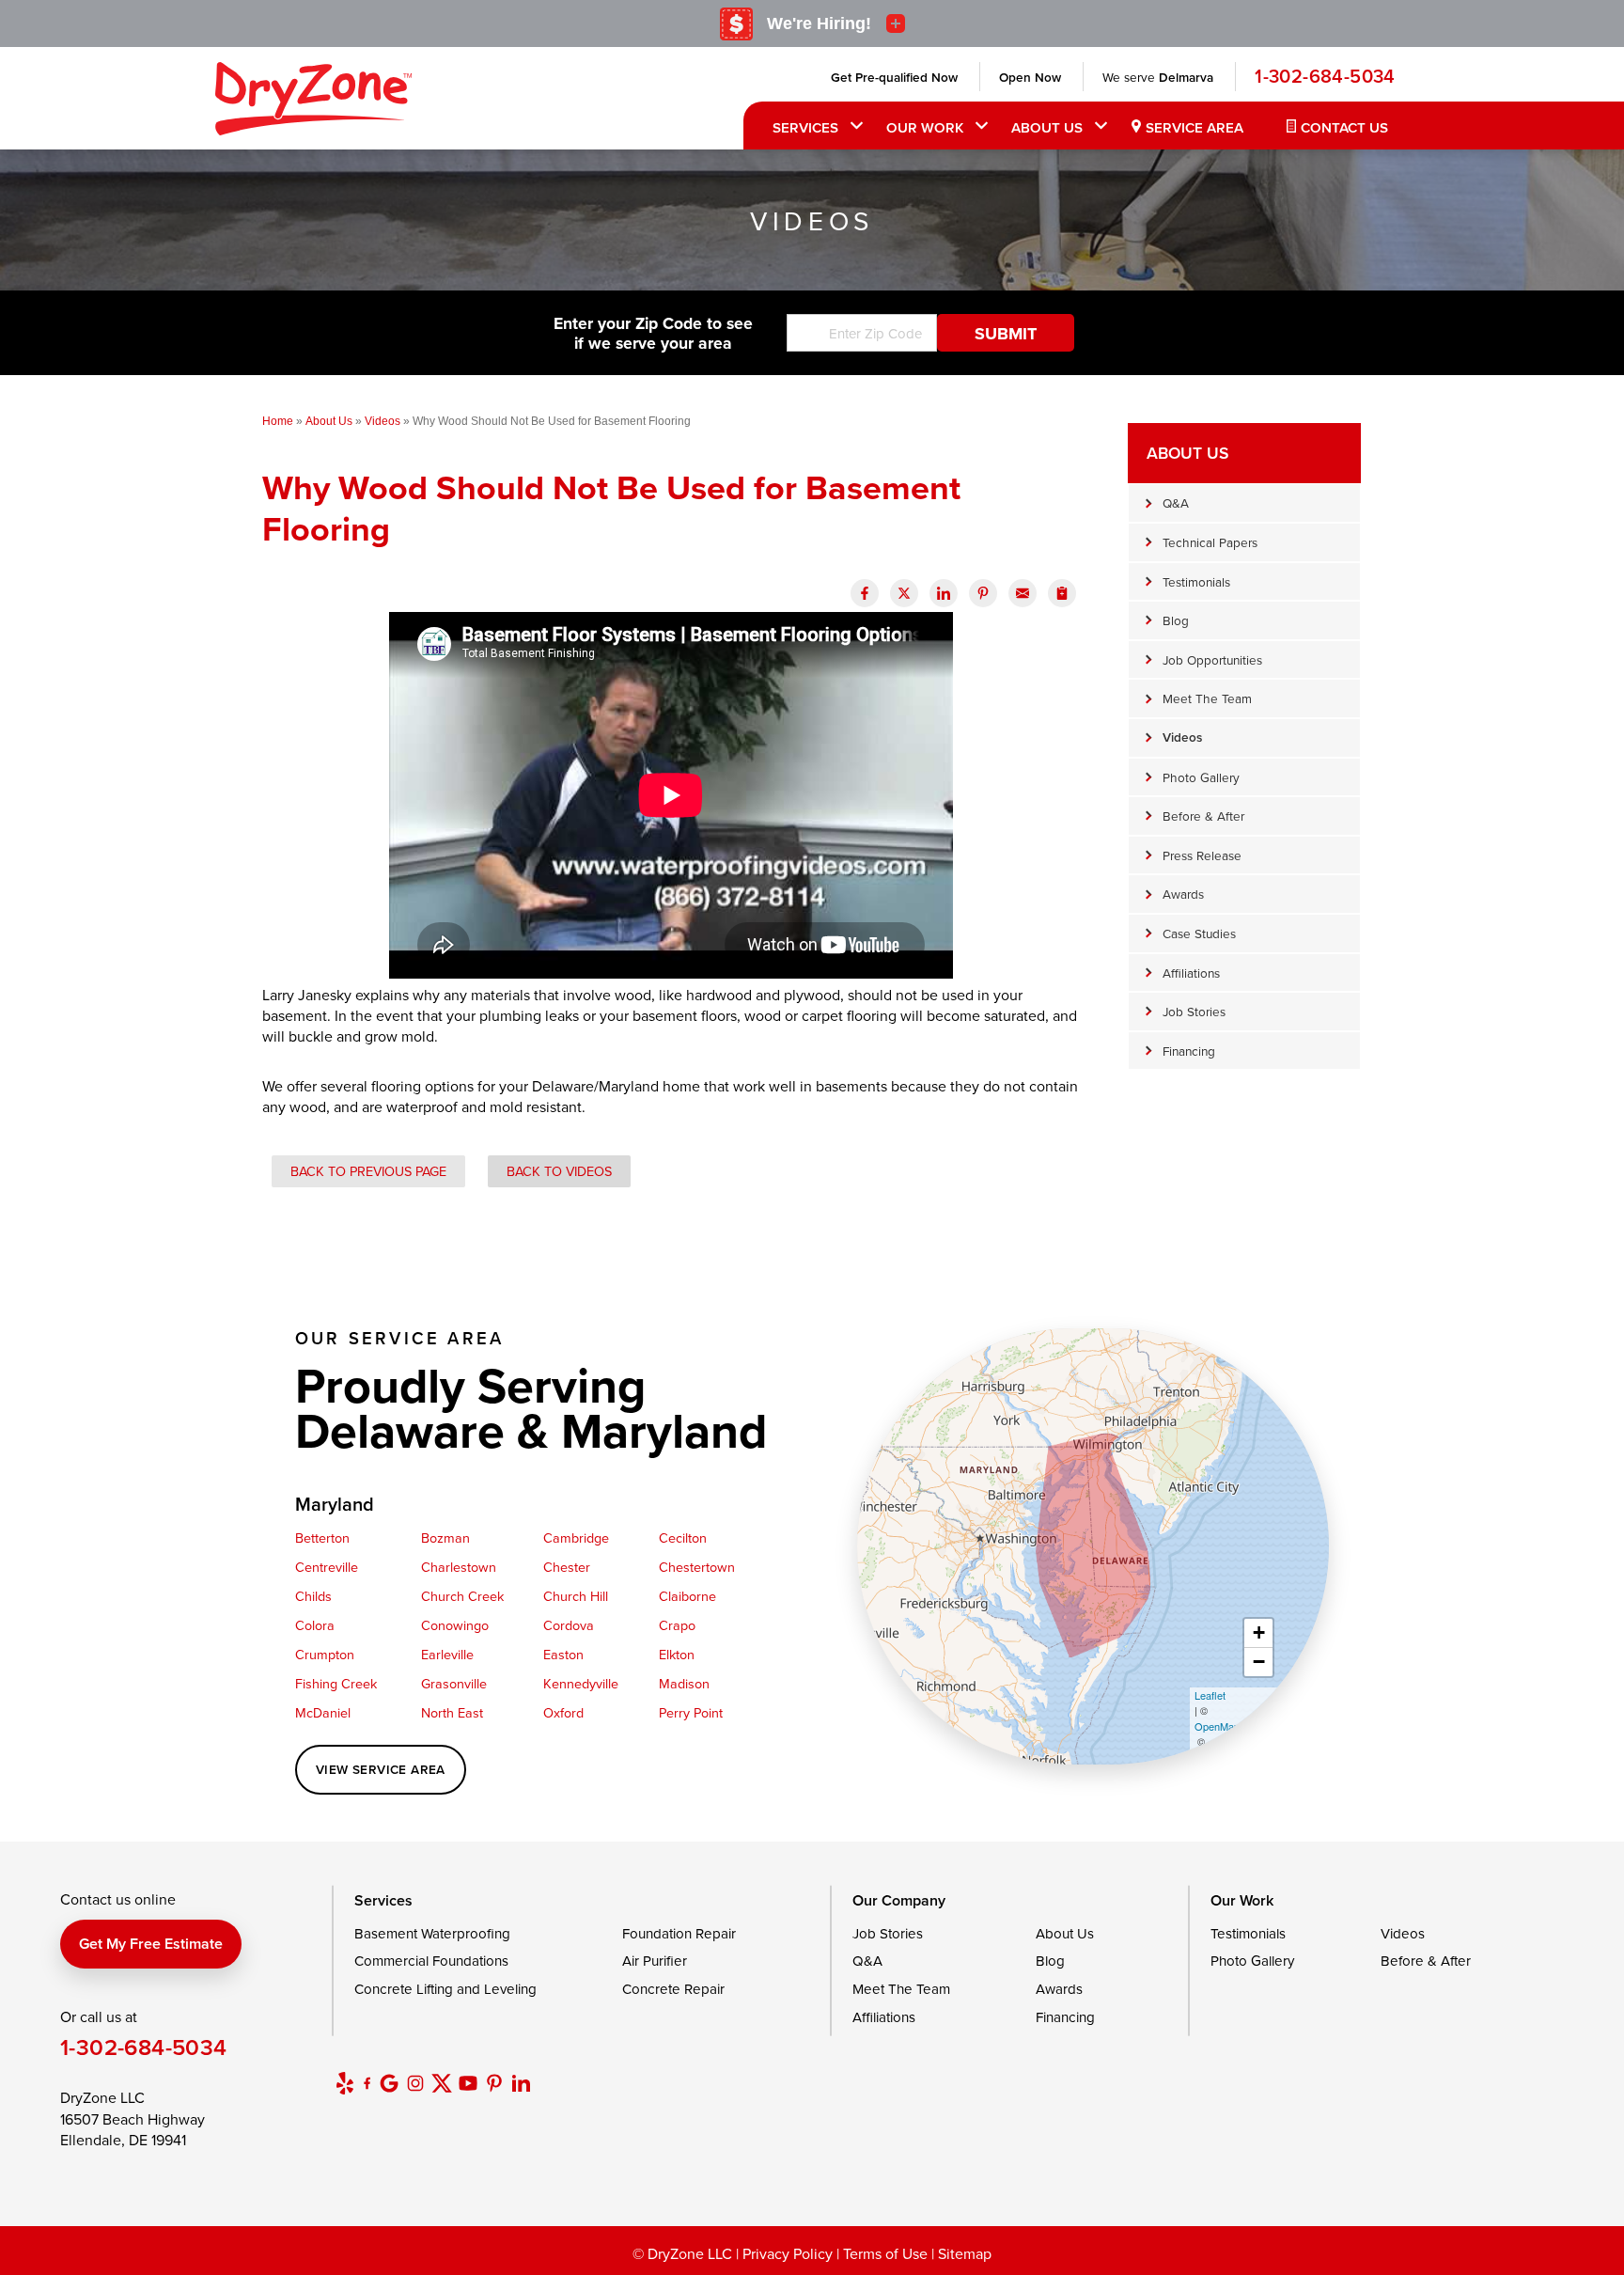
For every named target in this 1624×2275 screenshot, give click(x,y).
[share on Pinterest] (983, 593)
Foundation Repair (679, 1933)
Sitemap (965, 2253)
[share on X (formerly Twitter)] (904, 593)
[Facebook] (367, 2083)
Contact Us (1344, 127)
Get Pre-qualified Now (894, 77)
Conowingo (455, 1625)
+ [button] (1259, 1632)
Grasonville (454, 1683)
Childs (313, 1596)
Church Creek (462, 1596)
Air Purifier (655, 1961)
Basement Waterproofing (432, 1933)
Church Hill (576, 1596)
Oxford (563, 1712)
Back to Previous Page (368, 1171)
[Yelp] (345, 2083)
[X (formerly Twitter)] (442, 2083)
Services (805, 127)
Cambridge (576, 1538)
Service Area (1195, 127)
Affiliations (1191, 973)
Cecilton (683, 1538)
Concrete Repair (673, 1989)
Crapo (677, 1625)
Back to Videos (559, 1171)
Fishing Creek (336, 1683)
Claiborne (687, 1596)
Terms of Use (885, 2253)
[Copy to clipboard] (1062, 593)
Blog (1176, 620)
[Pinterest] (494, 2083)
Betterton (322, 1538)
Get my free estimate (151, 1944)
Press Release (1202, 855)
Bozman (445, 1538)
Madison (684, 1683)
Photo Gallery (1201, 777)
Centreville (327, 1567)
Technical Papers (1210, 542)
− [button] (1259, 1662)
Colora (315, 1625)
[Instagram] (415, 2083)
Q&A (1176, 502)
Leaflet (1210, 1695)
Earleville (447, 1654)
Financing (1189, 1051)
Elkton (677, 1654)
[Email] (1023, 593)
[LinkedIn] (521, 2083)
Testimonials (1196, 581)
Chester (567, 1567)
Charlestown (459, 1567)
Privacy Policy (788, 2253)
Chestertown (697, 1567)
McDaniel (323, 1712)
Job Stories (1194, 1011)
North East (452, 1712)
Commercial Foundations (431, 1961)
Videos (1182, 737)
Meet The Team (1207, 698)
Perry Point (691, 1712)
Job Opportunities (1212, 659)
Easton (563, 1654)
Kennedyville (581, 1683)
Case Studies (1199, 933)
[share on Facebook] (865, 593)
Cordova (569, 1625)
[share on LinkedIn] (944, 593)
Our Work (925, 127)
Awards (1183, 894)
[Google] (389, 2083)
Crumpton (325, 1654)
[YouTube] (468, 2083)
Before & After (1203, 816)
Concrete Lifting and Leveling (445, 1989)
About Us (1047, 127)
